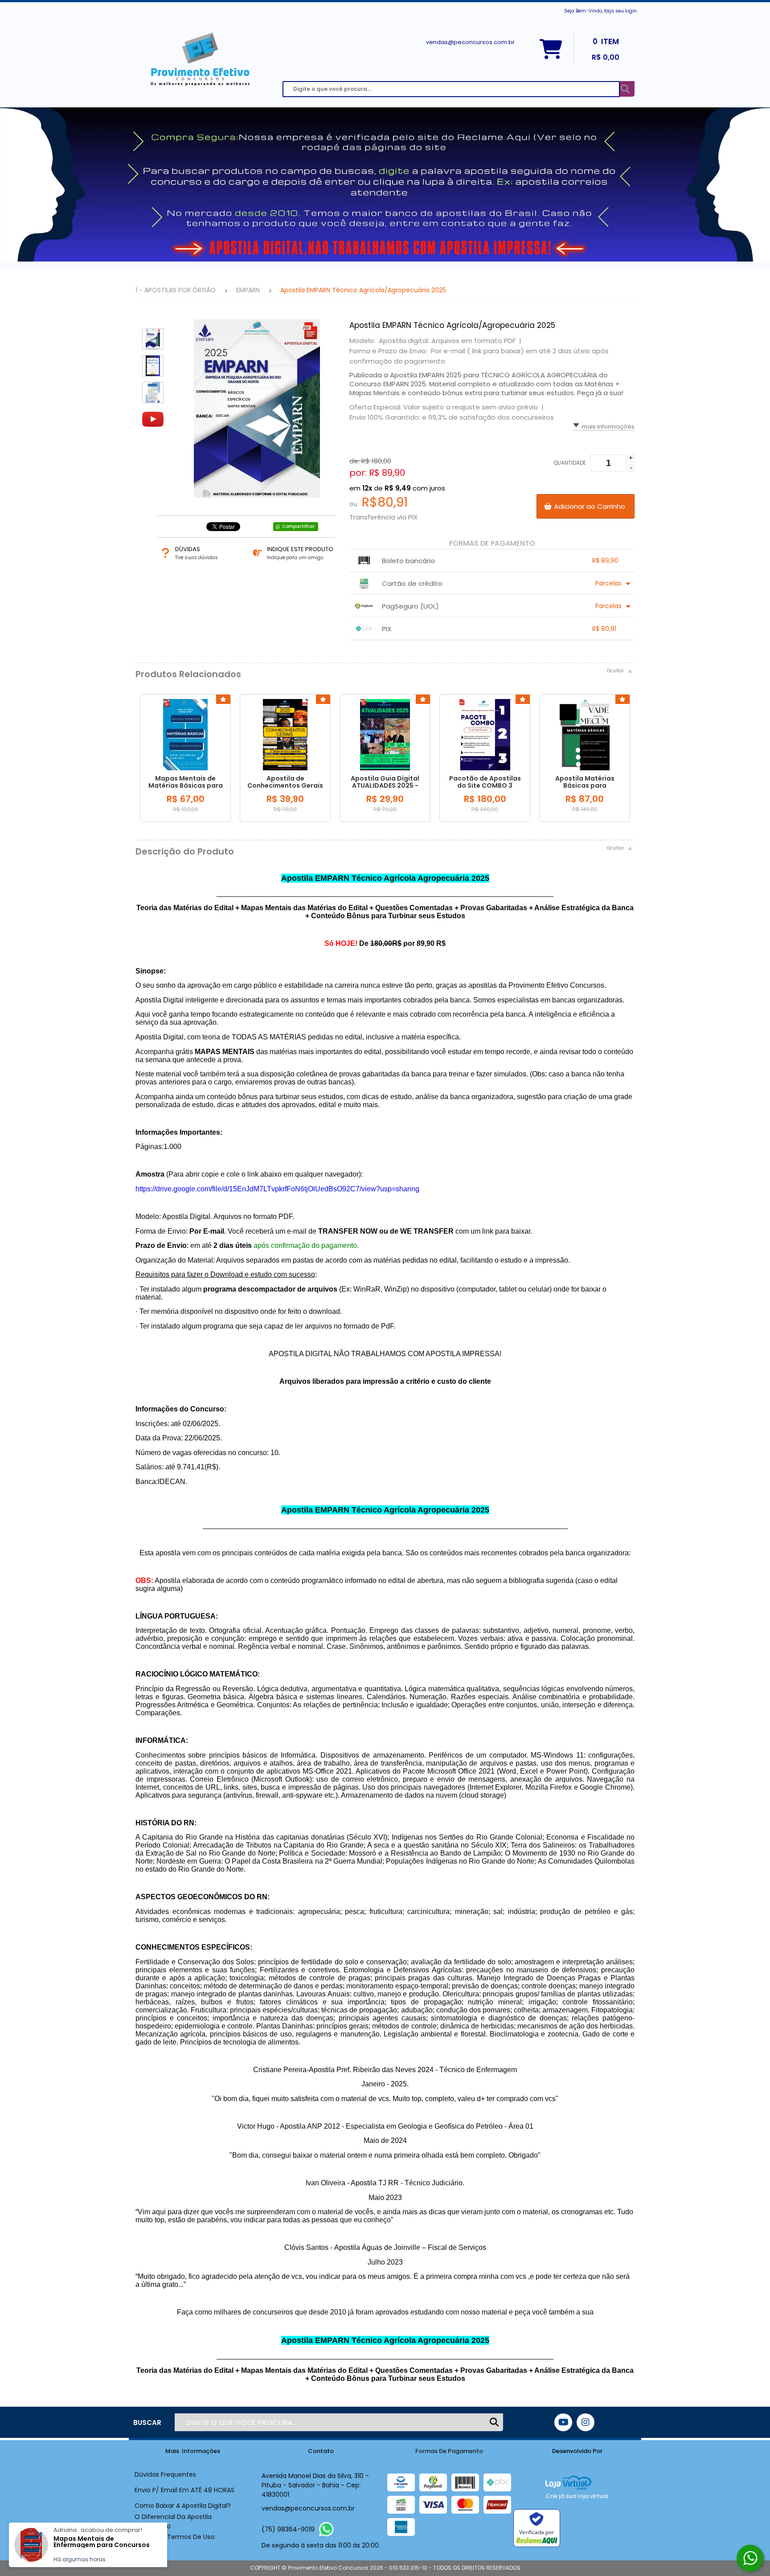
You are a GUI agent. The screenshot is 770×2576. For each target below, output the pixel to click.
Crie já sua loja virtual (577, 2496)
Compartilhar (298, 526)
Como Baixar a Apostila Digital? (183, 2506)
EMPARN (248, 290)
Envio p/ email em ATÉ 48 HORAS (184, 2490)
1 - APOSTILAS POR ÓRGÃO (176, 290)
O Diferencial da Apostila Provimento (173, 2521)
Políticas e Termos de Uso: (175, 2537)
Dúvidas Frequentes (165, 2474)
